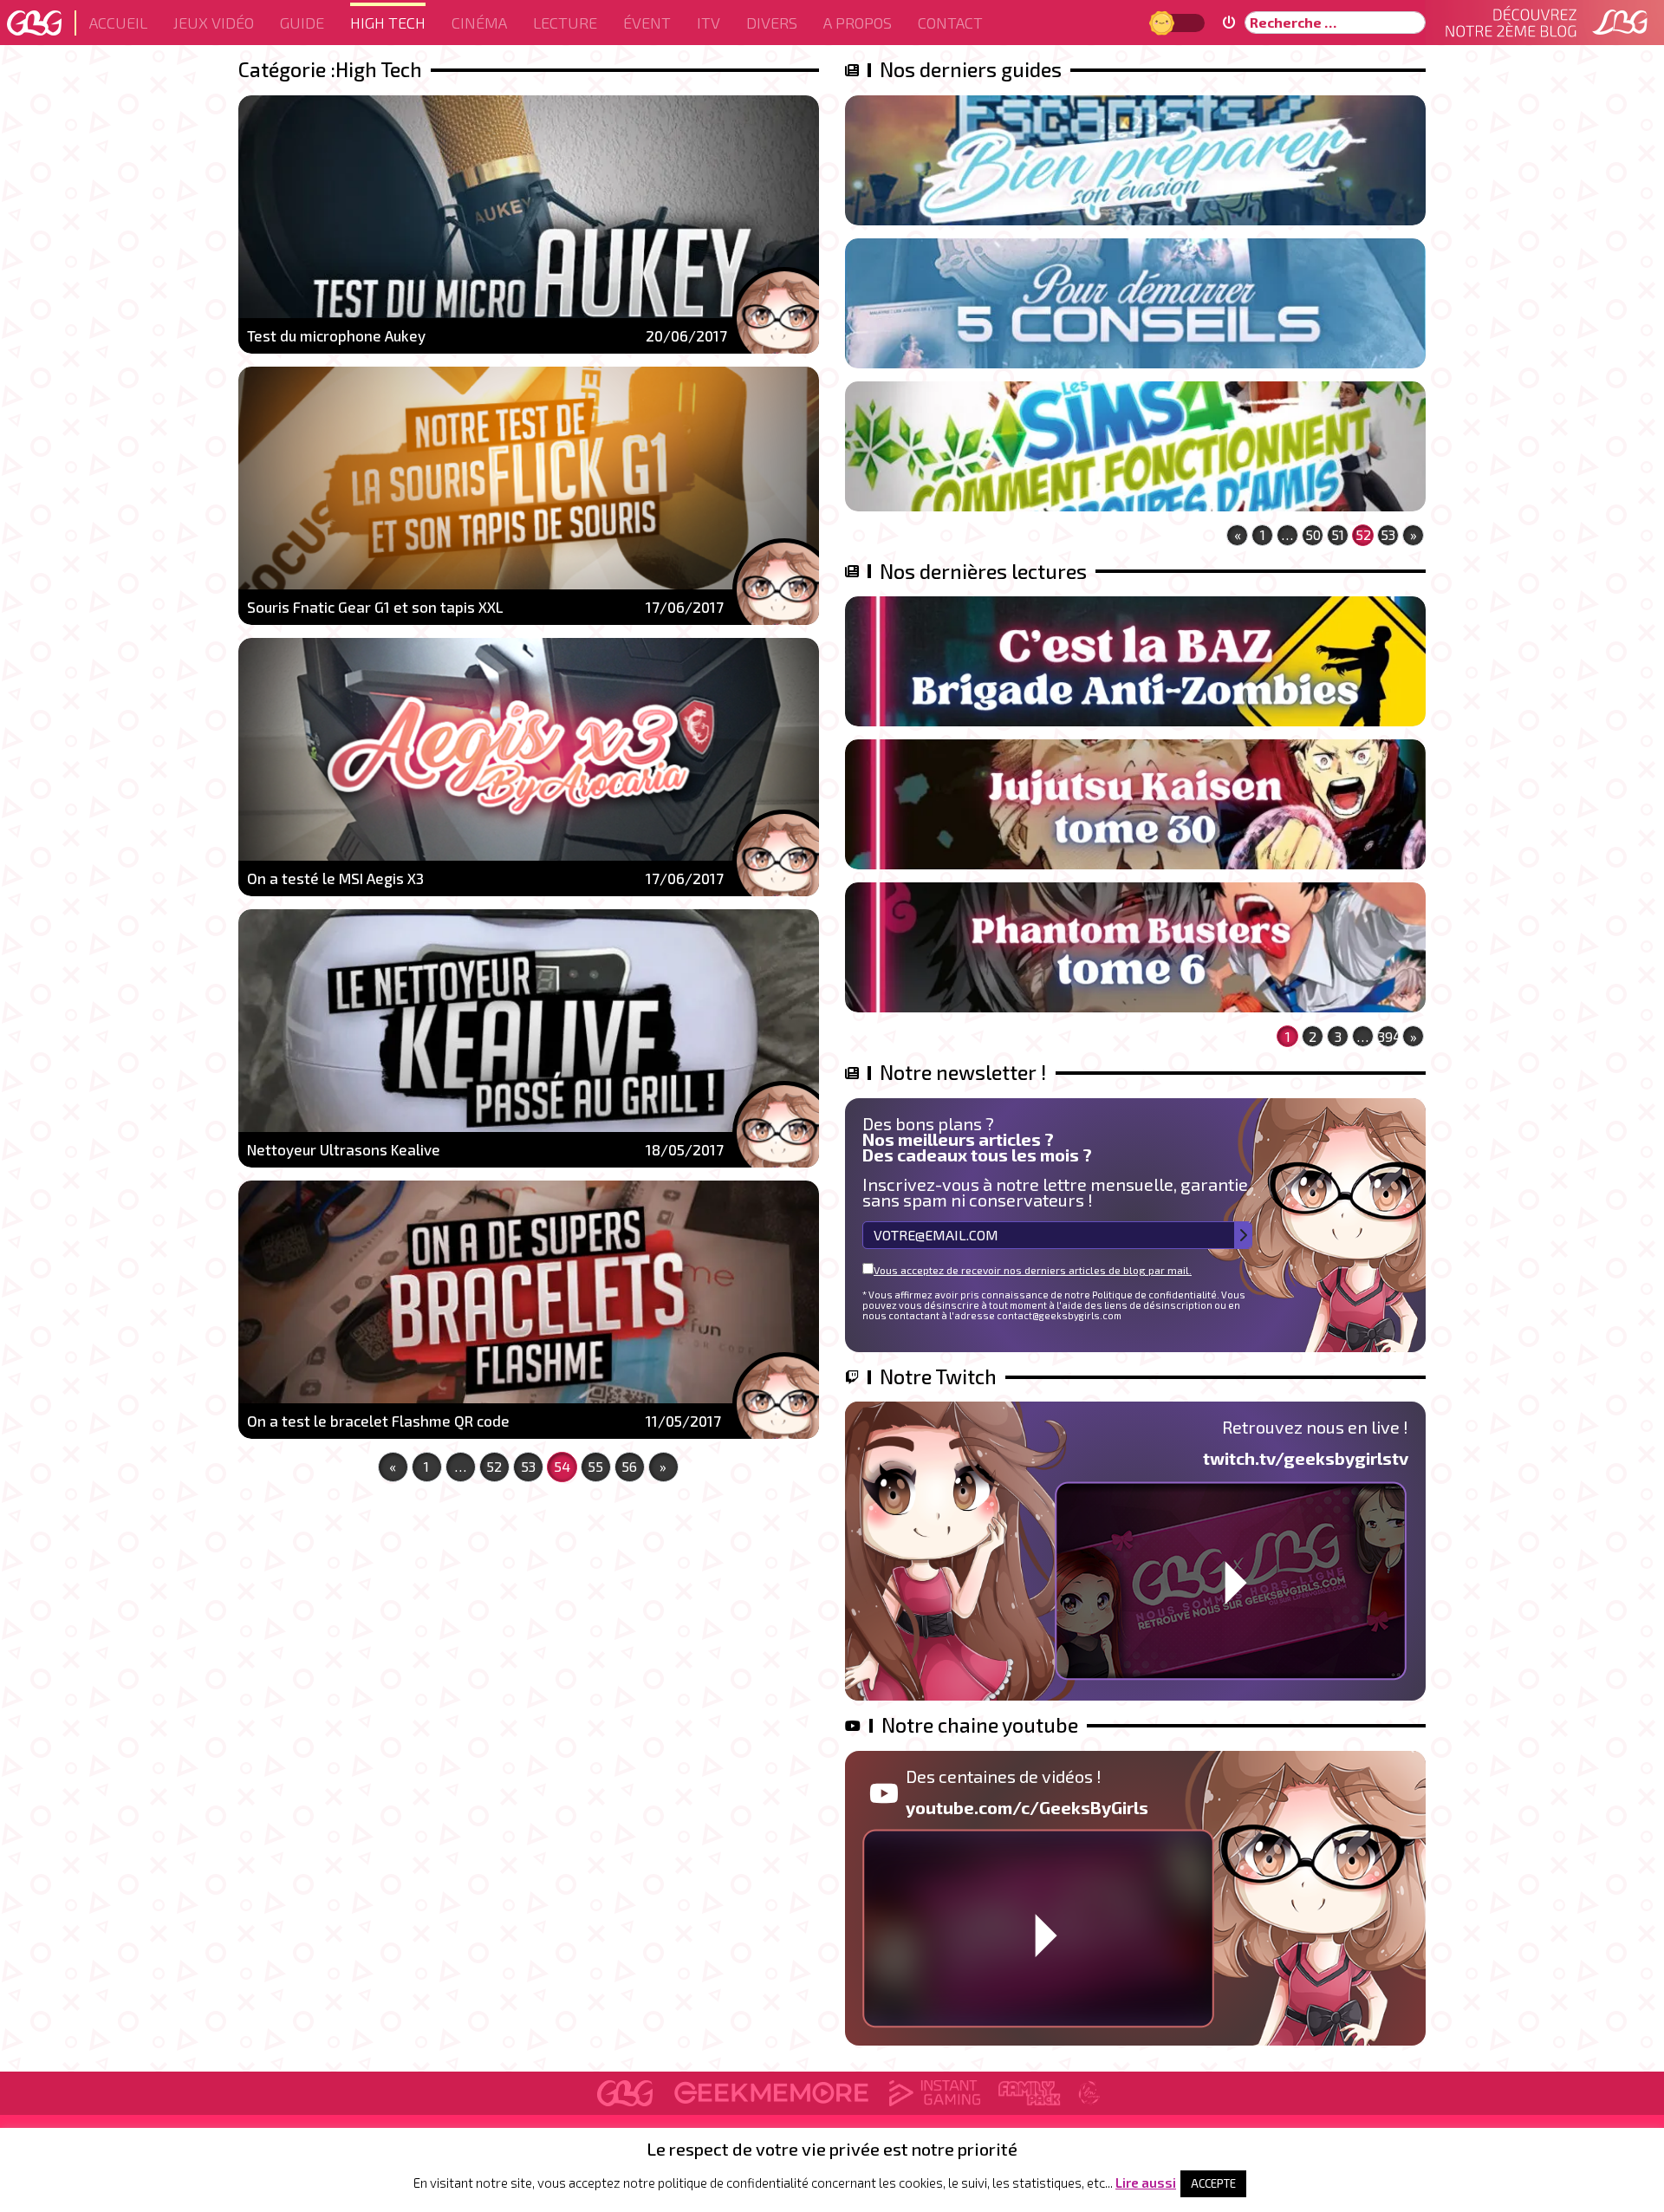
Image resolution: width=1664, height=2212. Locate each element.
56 (629, 1466)
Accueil (118, 23)
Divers (772, 23)
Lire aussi (1146, 2183)
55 (595, 1466)
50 (1313, 534)
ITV (708, 23)
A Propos (858, 23)
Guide (302, 23)
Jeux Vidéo (214, 23)
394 (1388, 1036)
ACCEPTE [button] (1213, 2183)
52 (494, 1466)
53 (528, 1466)
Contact (950, 23)
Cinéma (479, 23)
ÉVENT (647, 23)
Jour (1164, 22)
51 (1338, 534)
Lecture (565, 23)
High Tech (388, 23)
